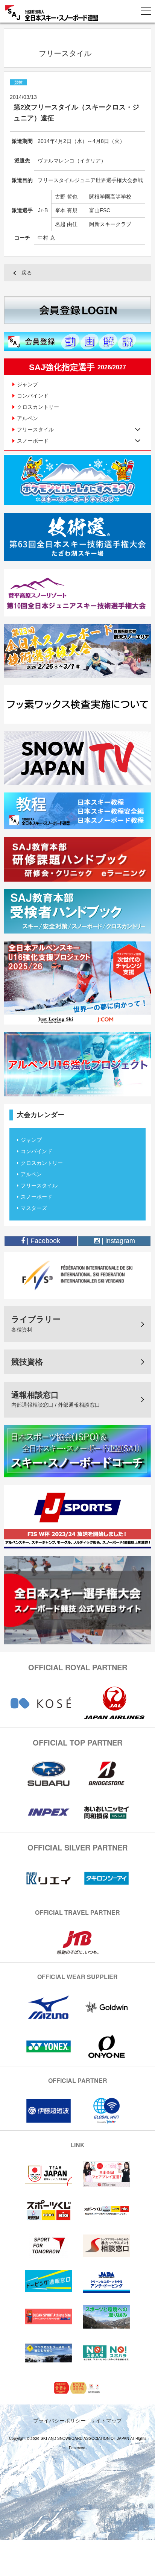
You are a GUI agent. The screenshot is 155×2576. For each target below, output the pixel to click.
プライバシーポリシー (59, 2420)
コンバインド (33, 396)
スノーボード (36, 1197)
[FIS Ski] (77, 1275)
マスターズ (34, 1208)
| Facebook (43, 1241)
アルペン (27, 418)
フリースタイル (39, 1186)
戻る (27, 273)
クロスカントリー (38, 407)
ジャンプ (27, 384)
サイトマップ (106, 2420)
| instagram (117, 1241)
